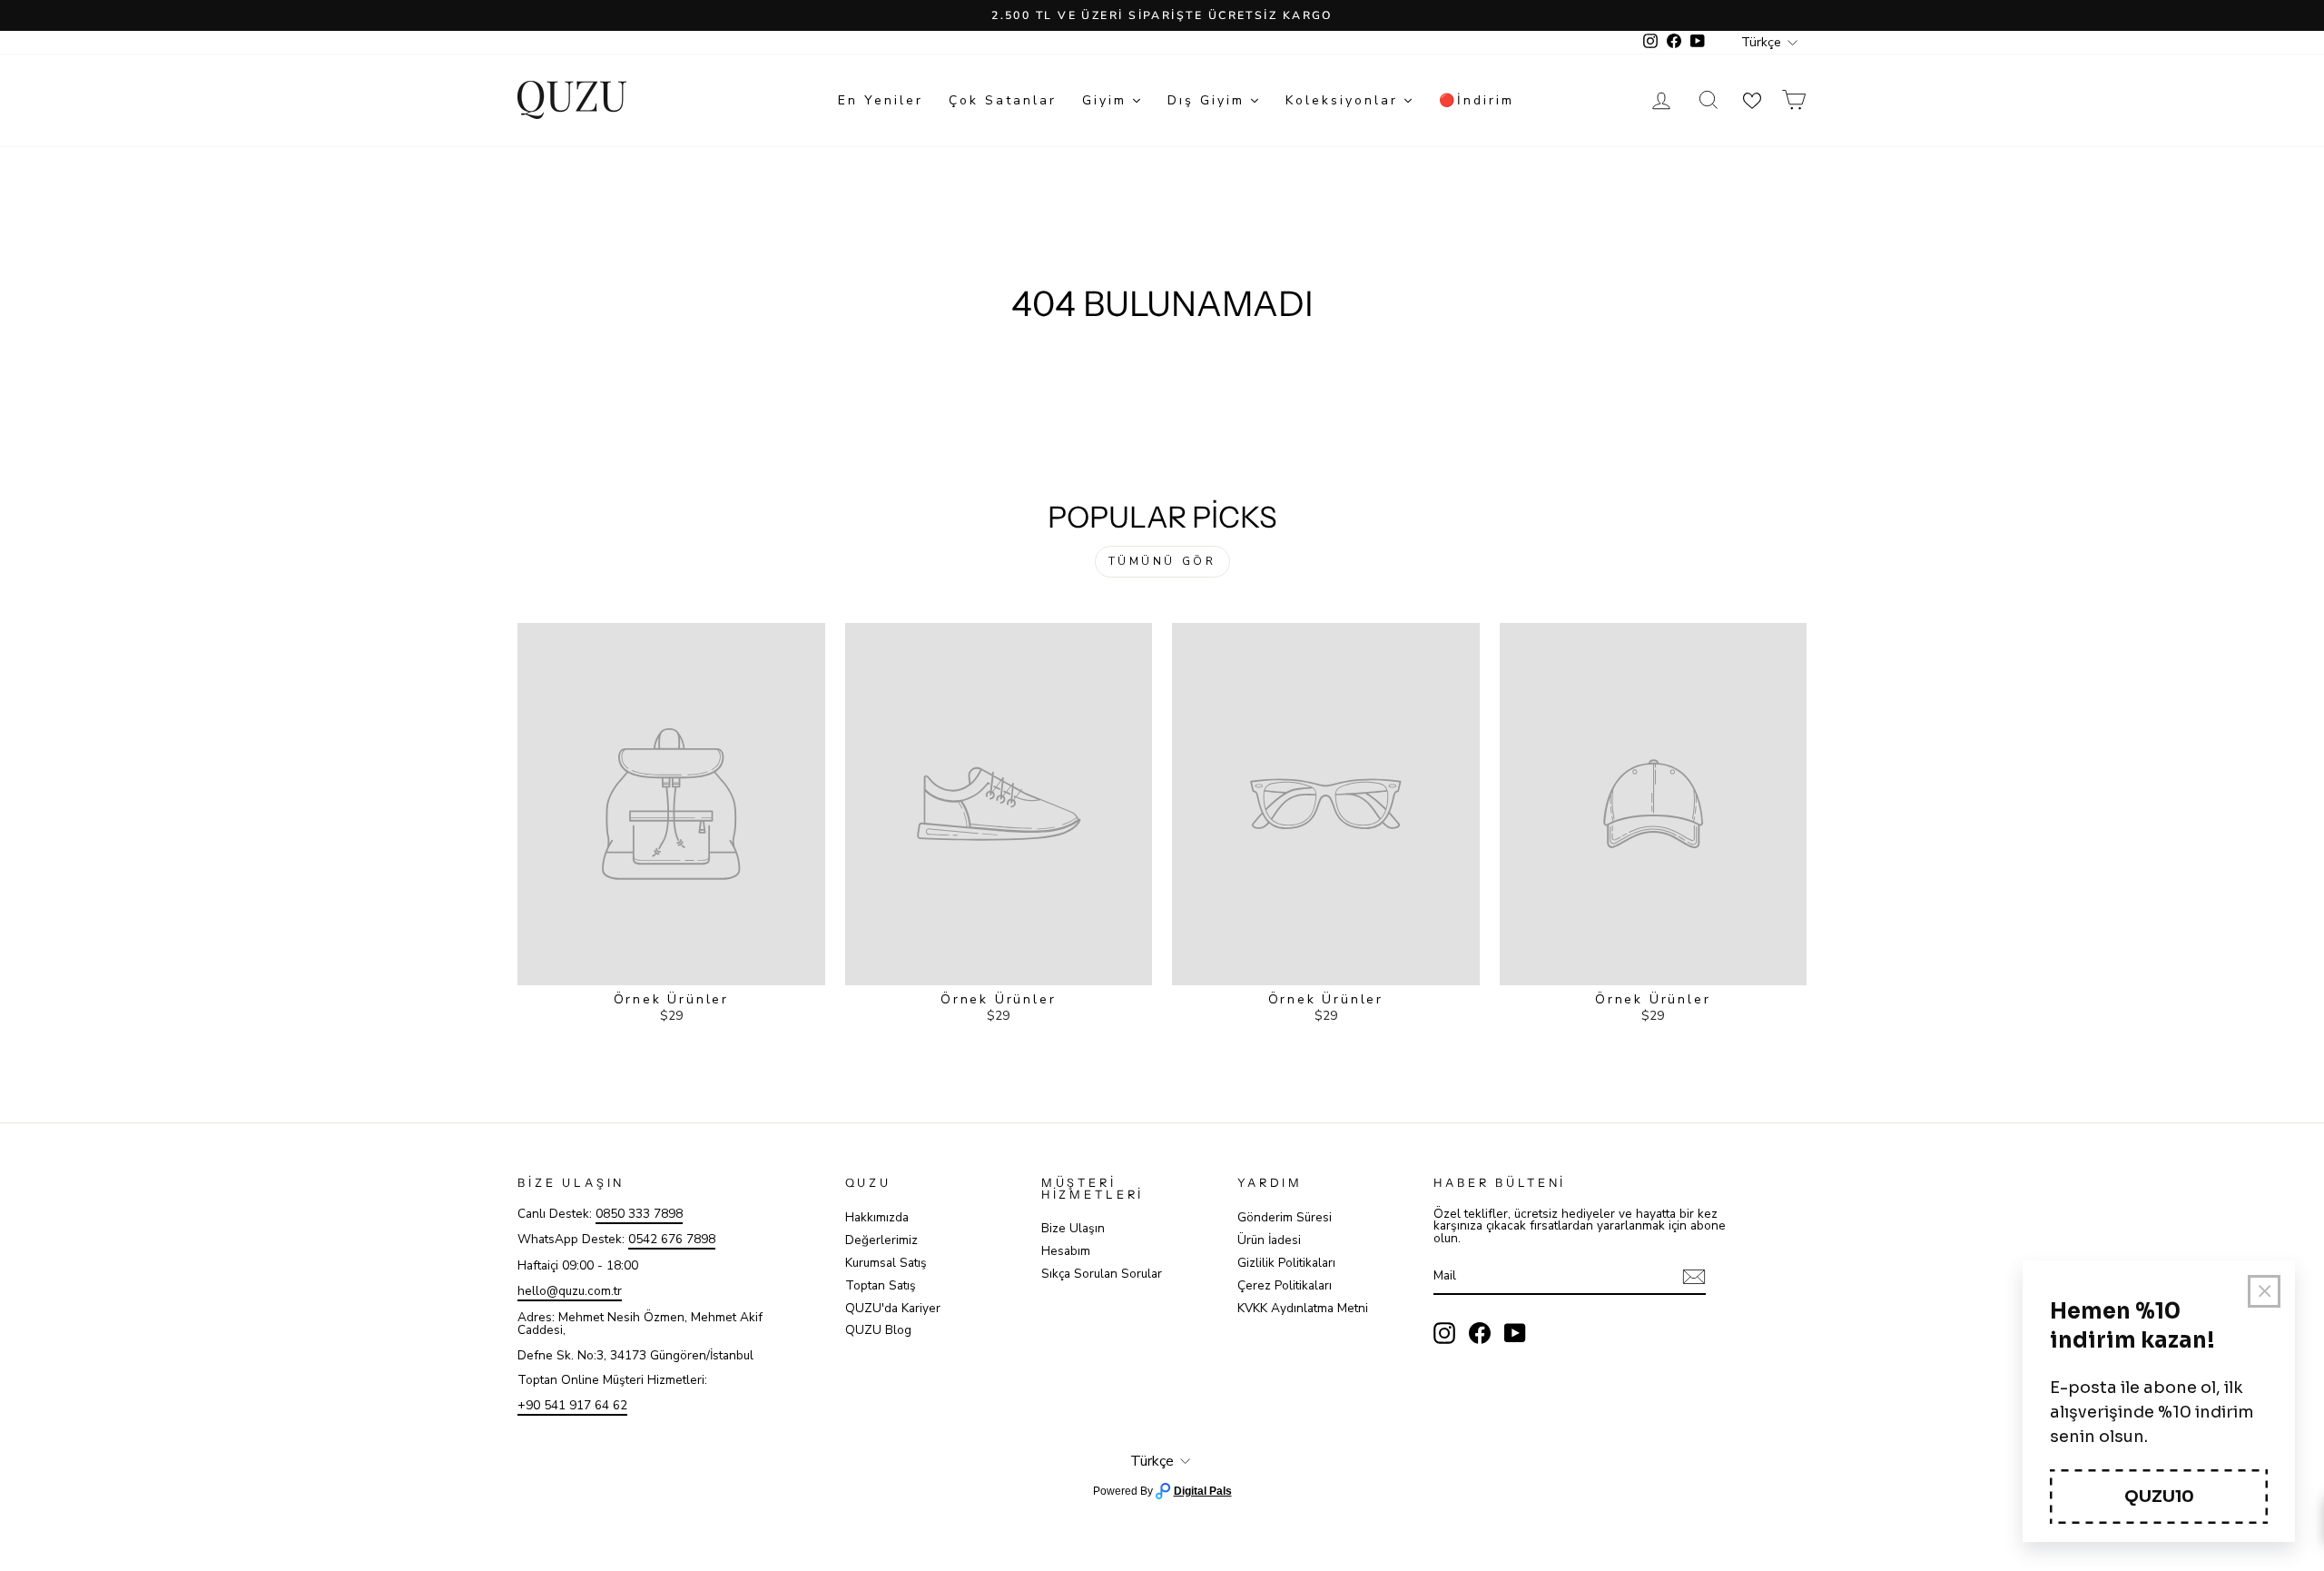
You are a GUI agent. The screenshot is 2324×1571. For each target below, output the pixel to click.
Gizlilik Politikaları (1286, 1263)
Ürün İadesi (1269, 1240)
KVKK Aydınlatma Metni (1303, 1308)
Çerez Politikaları (1285, 1285)
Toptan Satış (881, 1285)
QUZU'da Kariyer (893, 1308)
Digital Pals (1203, 1491)
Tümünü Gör (1162, 561)
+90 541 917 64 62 (572, 1405)
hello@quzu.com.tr (570, 1291)
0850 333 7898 (639, 1214)
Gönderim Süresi (1285, 1217)
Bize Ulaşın (1073, 1228)
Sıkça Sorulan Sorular (1102, 1274)
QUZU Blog (878, 1330)
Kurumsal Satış (886, 1263)
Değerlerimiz (881, 1240)
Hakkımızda (877, 1217)
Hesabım (1066, 1251)
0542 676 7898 (672, 1239)
